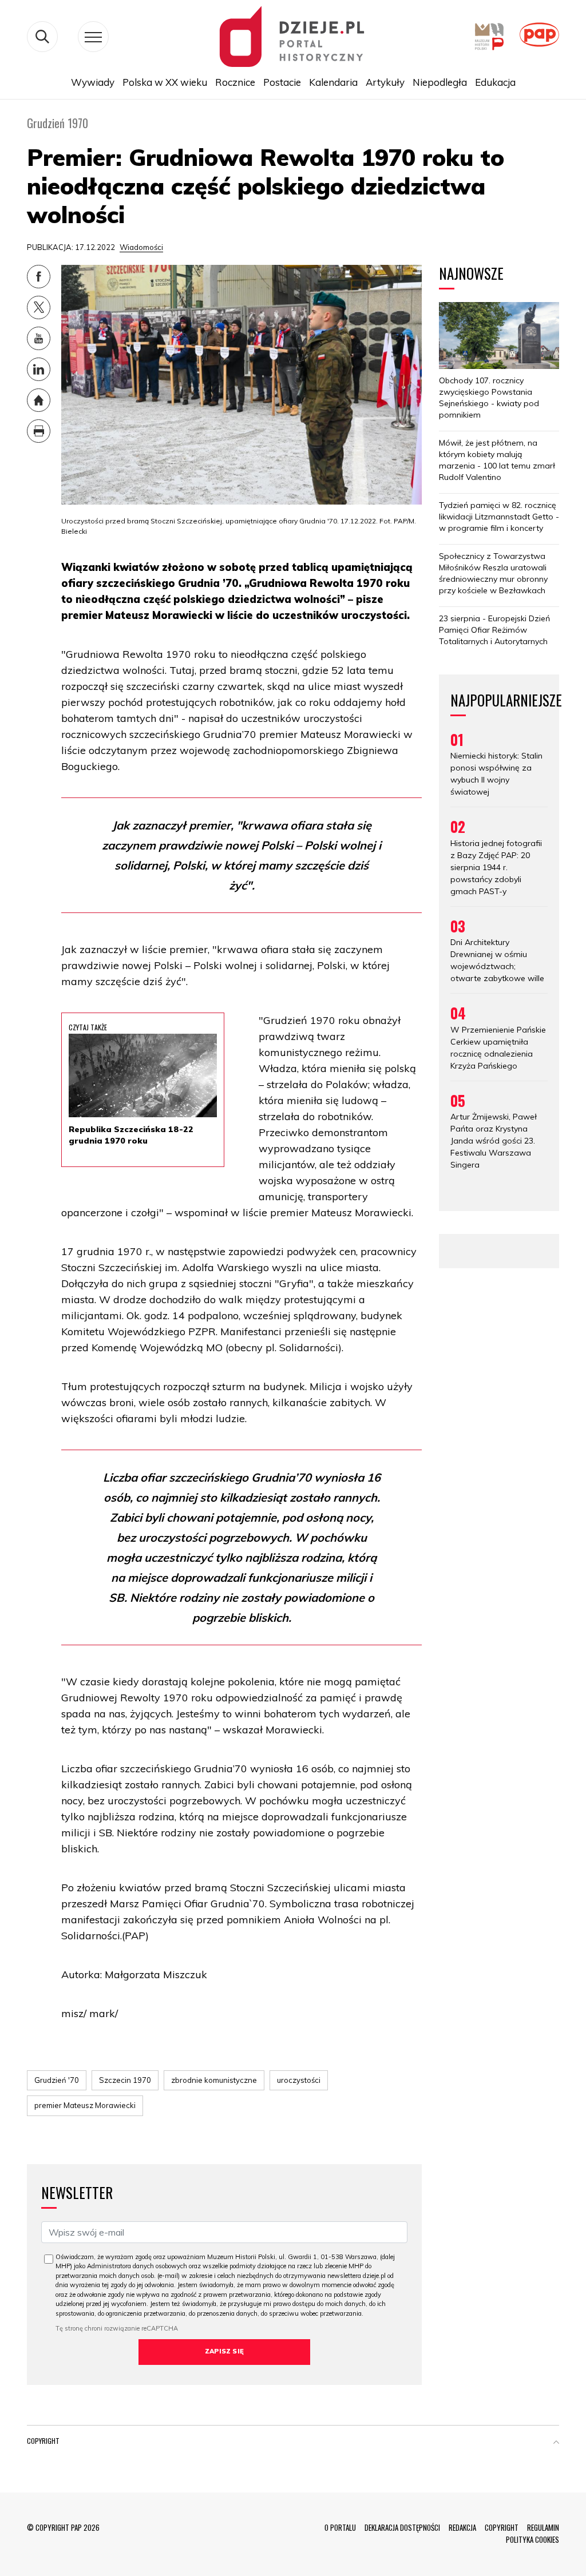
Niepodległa (440, 82)
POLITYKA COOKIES (532, 2539)
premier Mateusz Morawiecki (85, 2105)
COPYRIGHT (502, 2527)
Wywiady (93, 82)
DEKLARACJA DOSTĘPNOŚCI (402, 2527)
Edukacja (495, 82)
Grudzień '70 (57, 2080)
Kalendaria (333, 82)
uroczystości (299, 2080)
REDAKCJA (462, 2527)
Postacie (282, 82)
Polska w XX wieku (165, 82)
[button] (556, 2443)
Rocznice (235, 82)
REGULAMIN (543, 2527)
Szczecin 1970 (125, 2080)
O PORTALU (340, 2527)
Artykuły (385, 82)
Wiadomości (141, 247)
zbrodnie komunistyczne (214, 2080)
